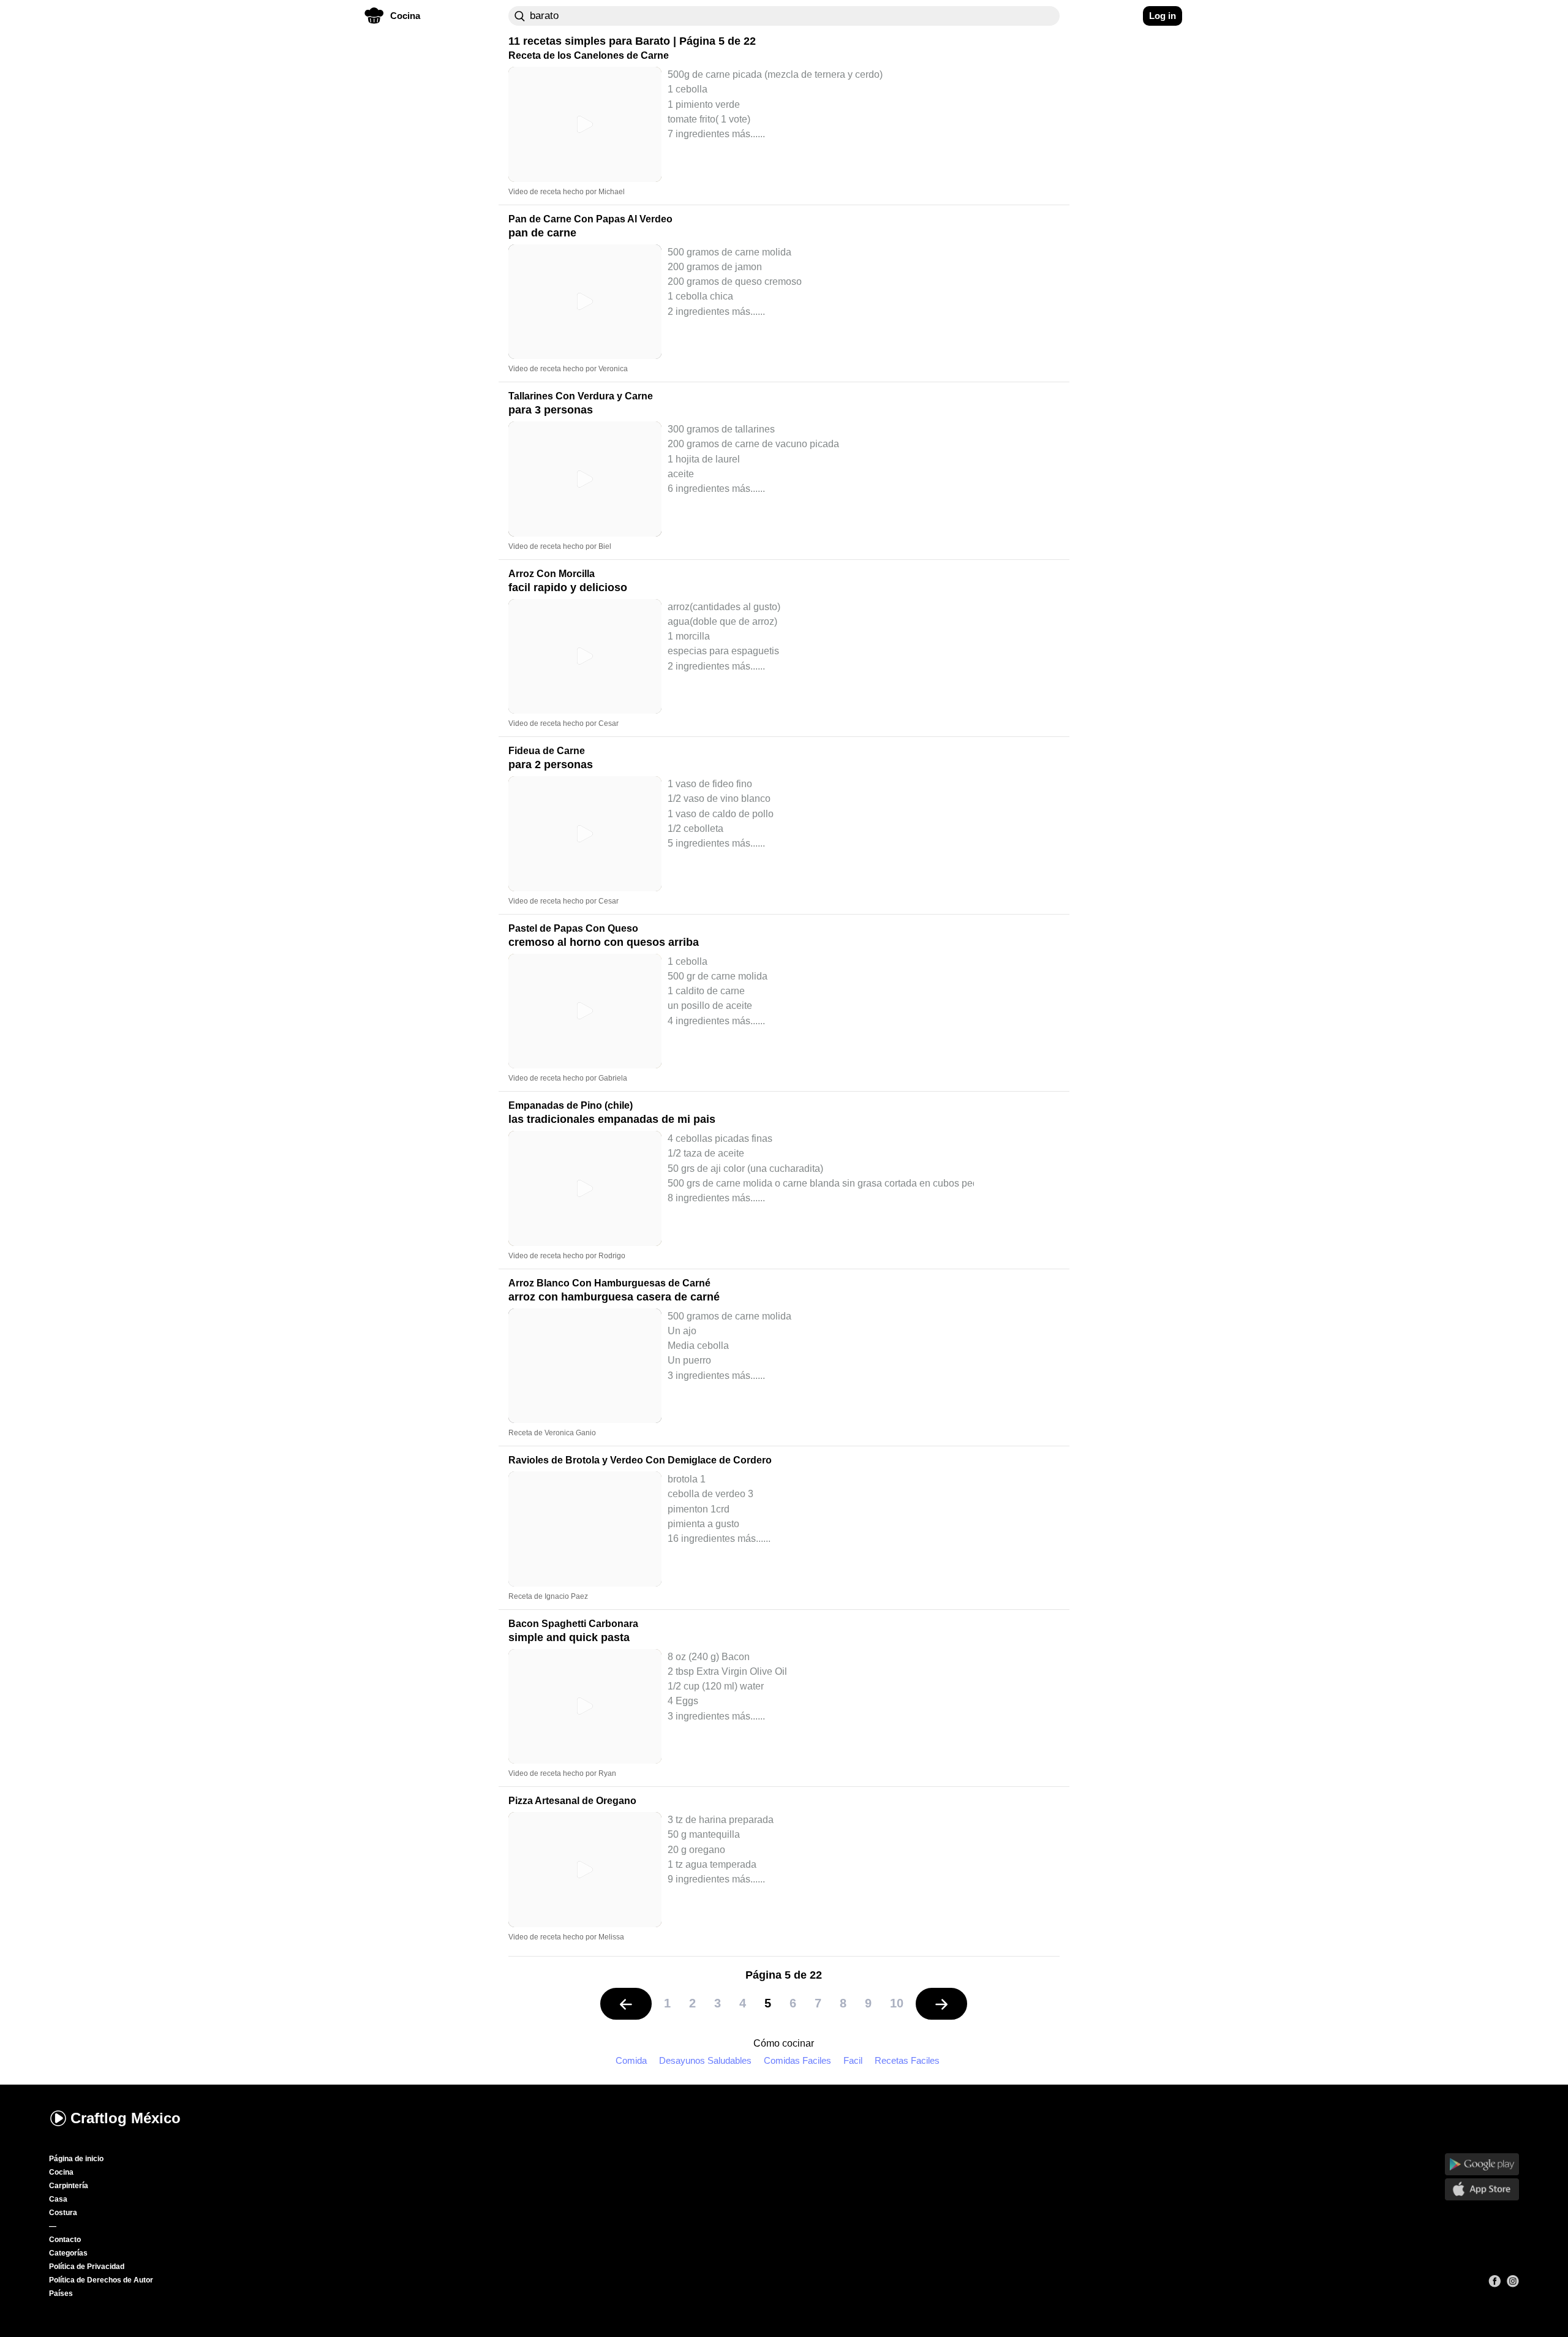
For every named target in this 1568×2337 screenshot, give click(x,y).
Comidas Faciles (797, 2060)
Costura (63, 2213)
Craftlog (126, 2118)
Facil (853, 2060)
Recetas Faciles (907, 2060)
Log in (1163, 16)
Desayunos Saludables (705, 2060)
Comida (631, 2060)
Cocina (61, 2172)
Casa (58, 2199)
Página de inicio (76, 2159)
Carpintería (69, 2186)
